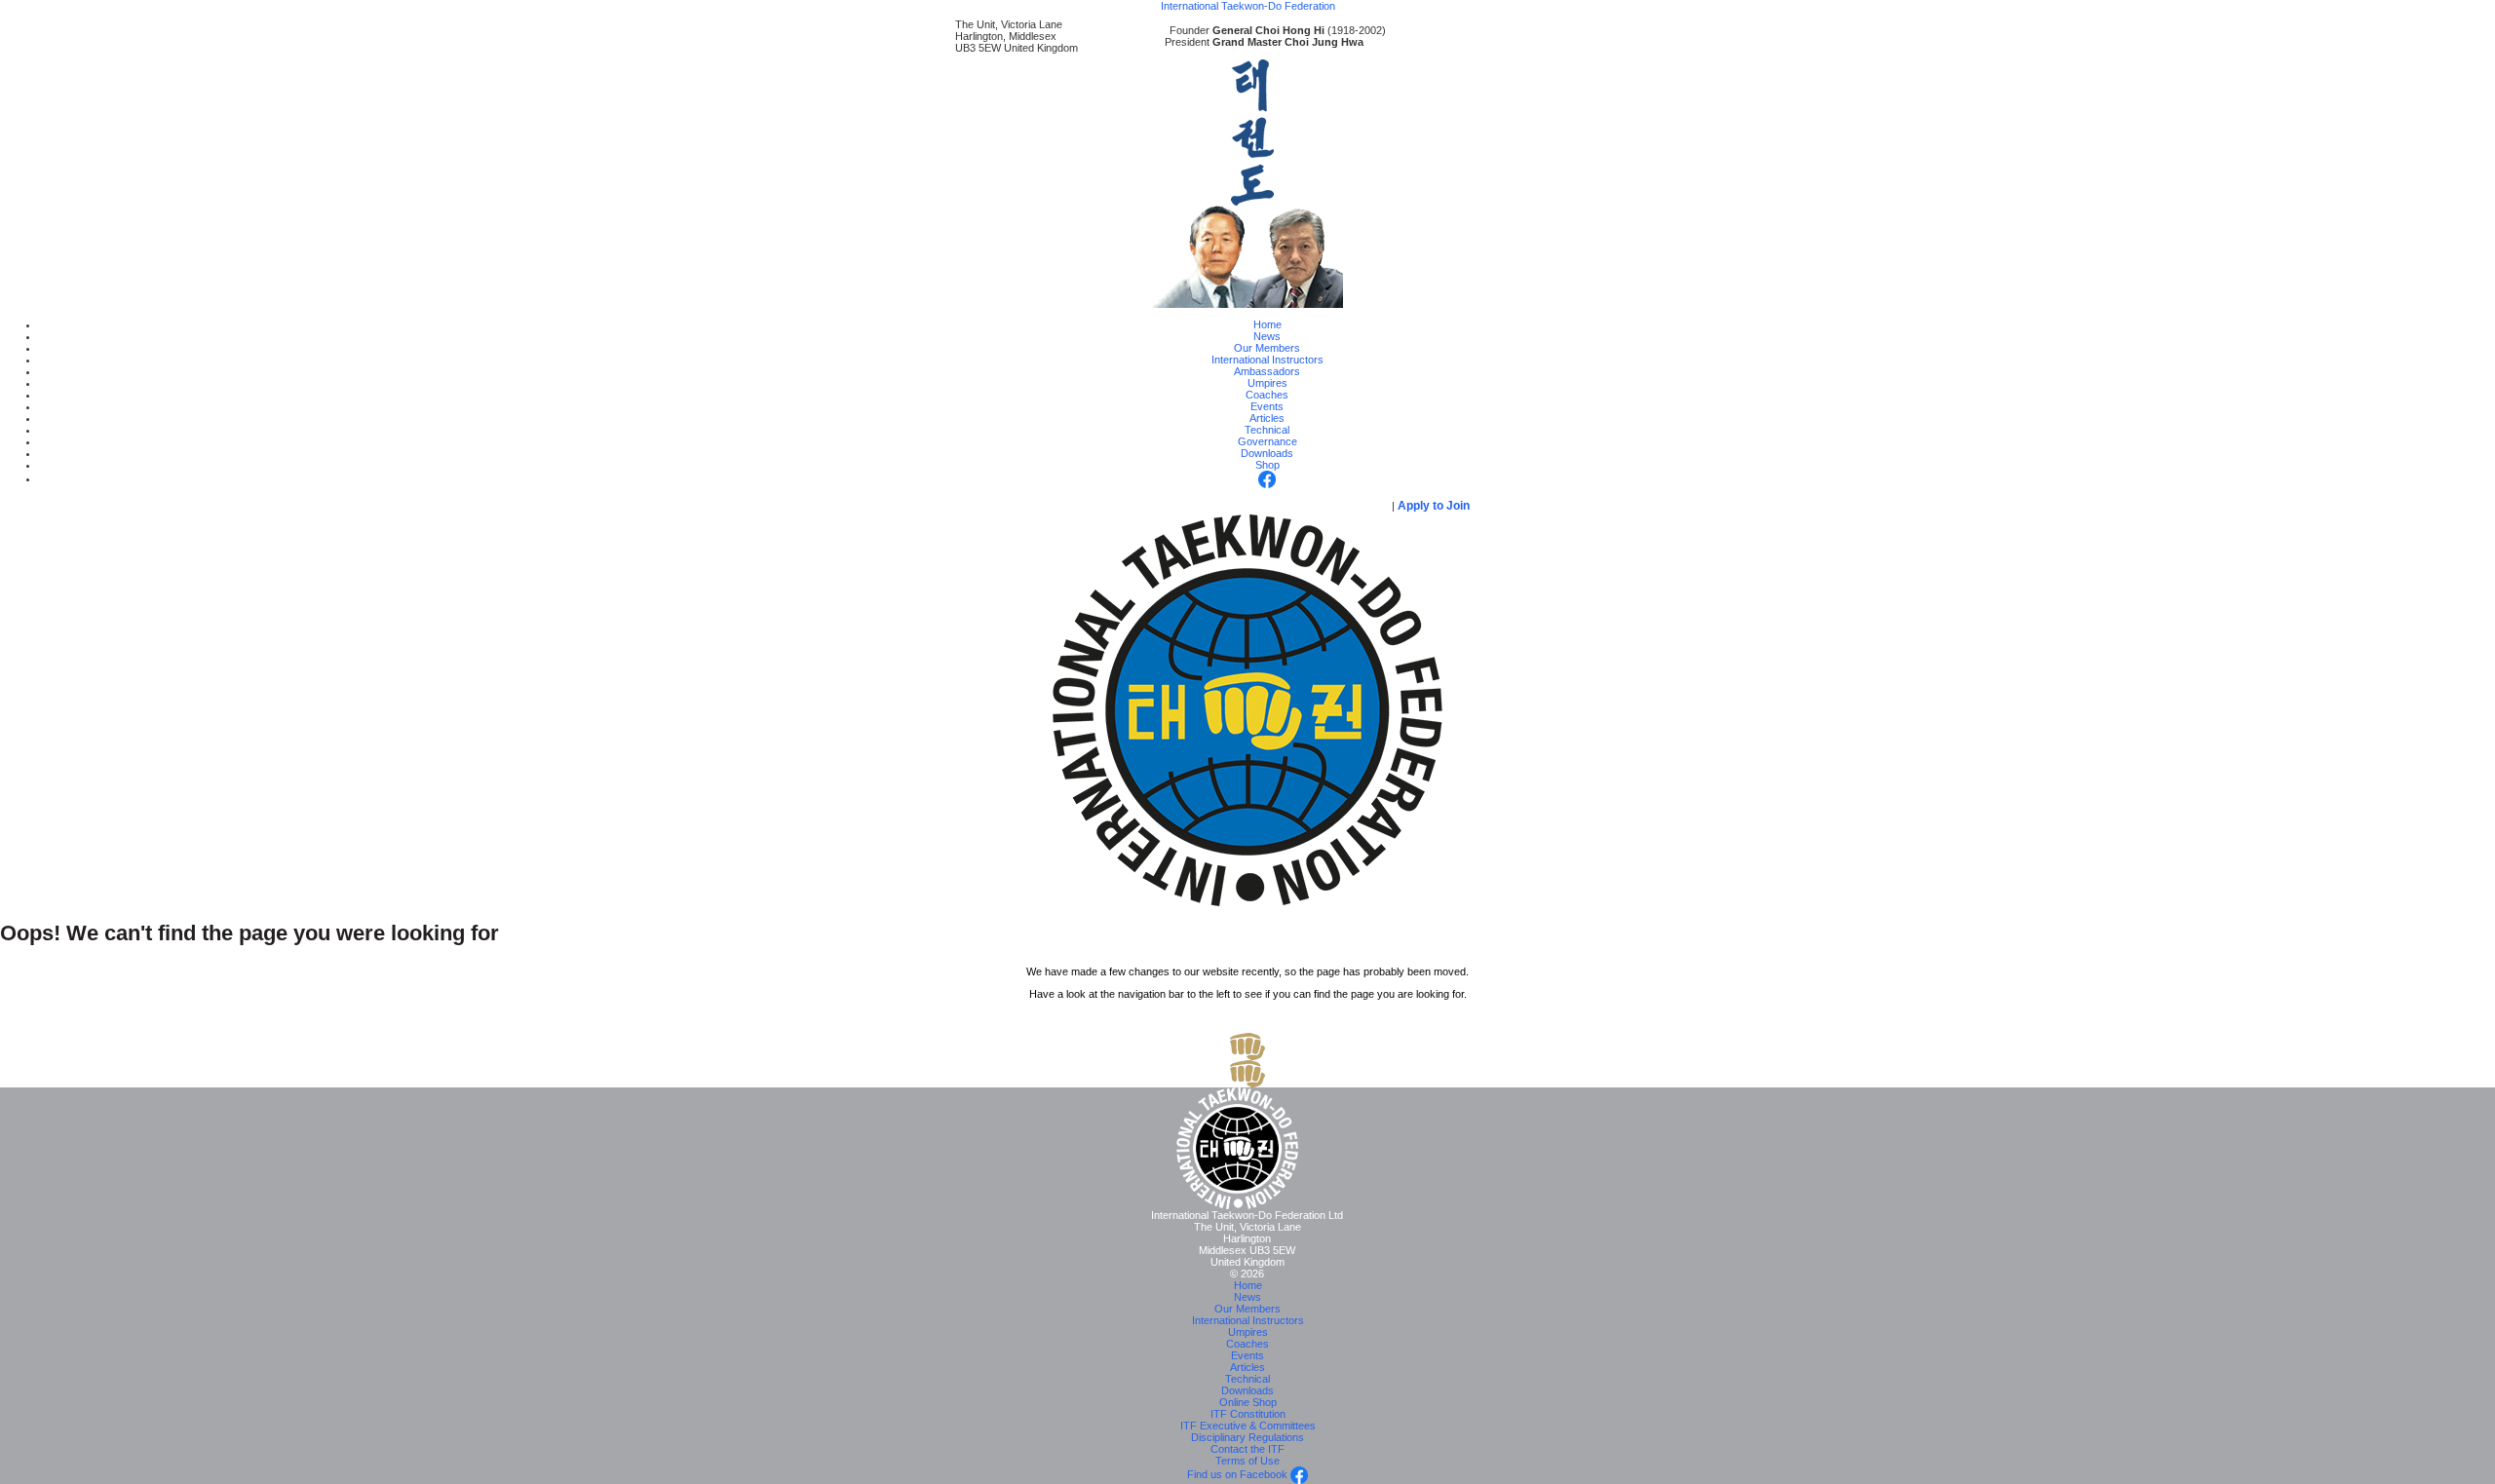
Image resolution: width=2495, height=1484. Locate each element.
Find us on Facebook (1239, 1474)
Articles (1267, 418)
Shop (1267, 465)
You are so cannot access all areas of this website (1207, 506)
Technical (1267, 430)
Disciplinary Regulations (1247, 1437)
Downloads (1267, 453)
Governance (1267, 441)
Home (1267, 324)
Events (1267, 406)
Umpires (1267, 383)
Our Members (1267, 348)
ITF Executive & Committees (1248, 1426)
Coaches (1267, 395)
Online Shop (1248, 1402)
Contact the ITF (1247, 1449)
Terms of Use (1247, 1461)
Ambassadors (1267, 371)
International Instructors (1267, 360)
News (1267, 336)
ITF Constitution (1248, 1414)
